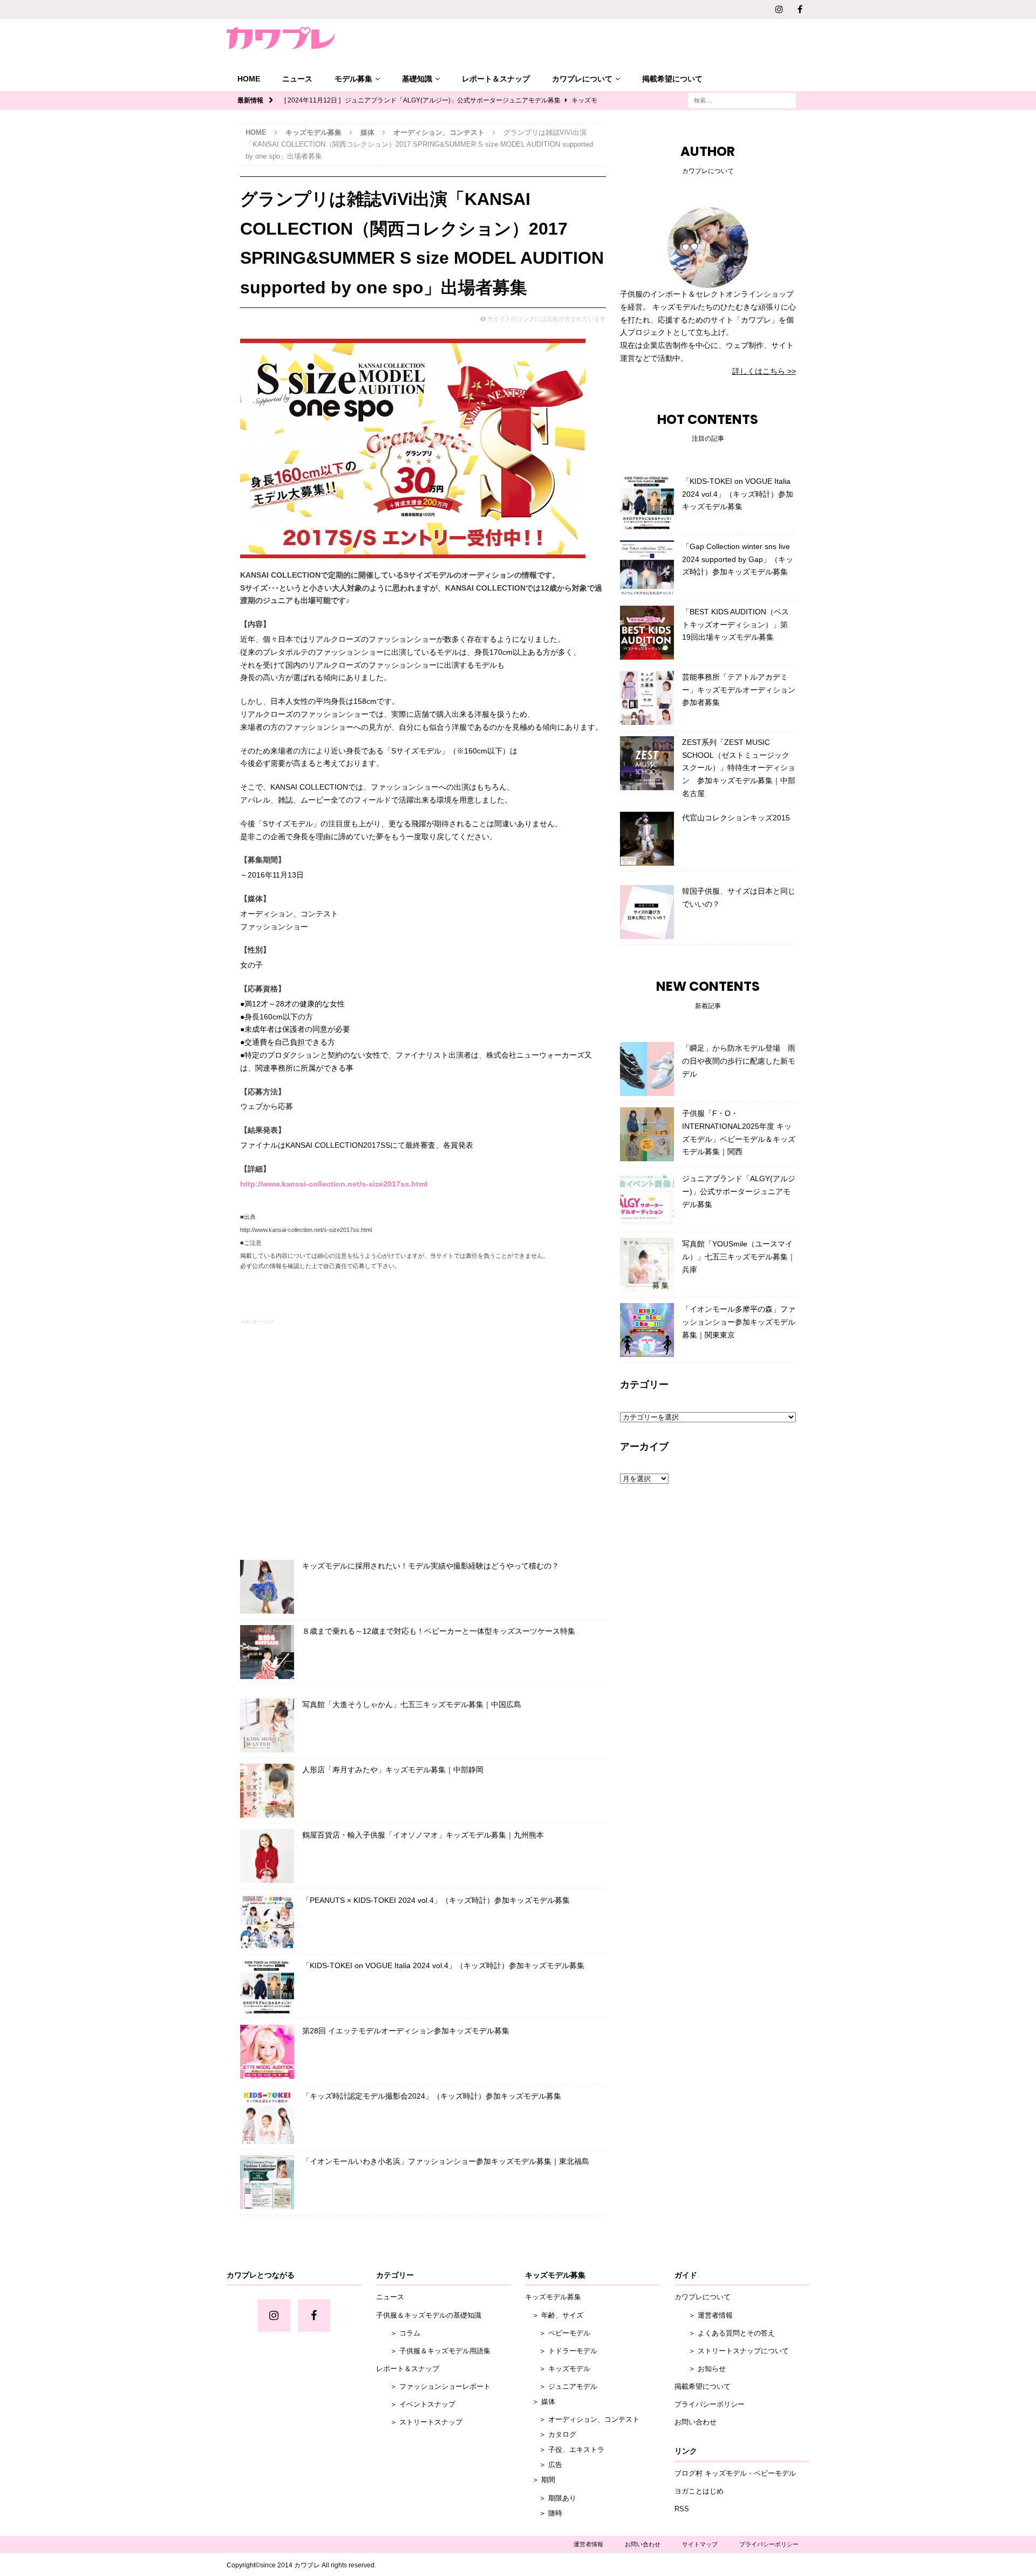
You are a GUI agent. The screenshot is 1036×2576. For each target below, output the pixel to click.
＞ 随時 (544, 2513)
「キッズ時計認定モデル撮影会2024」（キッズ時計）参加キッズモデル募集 (432, 2096)
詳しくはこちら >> (764, 371)
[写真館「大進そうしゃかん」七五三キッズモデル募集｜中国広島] (267, 1725)
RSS (682, 2509)
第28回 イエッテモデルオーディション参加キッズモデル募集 (406, 2031)
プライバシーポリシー (710, 2404)
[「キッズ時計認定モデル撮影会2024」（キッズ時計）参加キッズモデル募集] (267, 2117)
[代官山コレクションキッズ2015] (647, 839)
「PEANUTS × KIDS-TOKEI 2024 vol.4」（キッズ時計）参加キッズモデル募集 (436, 1900)
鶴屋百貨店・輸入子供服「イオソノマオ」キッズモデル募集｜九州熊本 (423, 1835)
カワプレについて (582, 79)
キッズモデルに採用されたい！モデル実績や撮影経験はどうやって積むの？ (431, 1566)
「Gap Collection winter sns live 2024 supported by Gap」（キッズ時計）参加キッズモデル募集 (738, 559)
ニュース (297, 79)
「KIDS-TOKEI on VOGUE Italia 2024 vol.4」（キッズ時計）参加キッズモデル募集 (443, 1965)
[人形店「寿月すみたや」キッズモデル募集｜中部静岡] (267, 1791)
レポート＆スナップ (496, 79)
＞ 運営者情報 (704, 2315)
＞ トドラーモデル (561, 2351)
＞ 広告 (544, 2465)
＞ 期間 (540, 2480)
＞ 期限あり (551, 2498)
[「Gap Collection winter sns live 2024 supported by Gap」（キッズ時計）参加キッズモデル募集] (647, 567)
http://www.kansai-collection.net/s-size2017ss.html (334, 1184)
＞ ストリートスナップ (419, 2422)
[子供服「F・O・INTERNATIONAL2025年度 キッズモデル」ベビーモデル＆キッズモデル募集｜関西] (647, 1134)
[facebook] (800, 9)
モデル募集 (353, 79)
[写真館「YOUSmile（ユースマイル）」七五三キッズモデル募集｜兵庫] (647, 1265)
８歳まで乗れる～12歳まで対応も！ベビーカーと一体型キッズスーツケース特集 (439, 1631)
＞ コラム (398, 2333)
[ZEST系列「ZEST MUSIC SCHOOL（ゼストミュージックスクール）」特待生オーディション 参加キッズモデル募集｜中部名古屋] (647, 763)
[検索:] (742, 100)
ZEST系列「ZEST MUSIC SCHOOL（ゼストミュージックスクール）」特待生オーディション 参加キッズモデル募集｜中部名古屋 (739, 768)
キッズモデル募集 (313, 132)
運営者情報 (588, 2544)
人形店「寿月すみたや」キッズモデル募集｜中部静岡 (393, 1770)
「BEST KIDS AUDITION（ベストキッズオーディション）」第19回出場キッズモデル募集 (735, 625)
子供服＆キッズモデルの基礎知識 (429, 2315)
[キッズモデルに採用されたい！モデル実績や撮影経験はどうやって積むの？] (267, 1587)
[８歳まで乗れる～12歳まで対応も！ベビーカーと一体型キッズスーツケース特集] (267, 1652)
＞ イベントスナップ (416, 2404)
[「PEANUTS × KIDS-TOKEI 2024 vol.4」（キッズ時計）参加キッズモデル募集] (267, 1921)
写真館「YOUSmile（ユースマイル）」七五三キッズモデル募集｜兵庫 (739, 1257)
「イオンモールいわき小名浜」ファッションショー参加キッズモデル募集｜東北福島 (446, 2161)
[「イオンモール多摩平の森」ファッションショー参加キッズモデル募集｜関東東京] (647, 1330)
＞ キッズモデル (558, 2369)
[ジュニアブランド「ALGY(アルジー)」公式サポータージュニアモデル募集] (647, 1200)
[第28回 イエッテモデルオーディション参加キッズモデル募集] (267, 2052)
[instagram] (779, 9)
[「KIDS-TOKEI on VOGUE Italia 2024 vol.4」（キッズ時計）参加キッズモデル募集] (267, 1986)
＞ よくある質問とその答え (725, 2333)
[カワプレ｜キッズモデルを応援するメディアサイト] (281, 38)
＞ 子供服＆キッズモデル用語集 (433, 2351)
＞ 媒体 (540, 2402)
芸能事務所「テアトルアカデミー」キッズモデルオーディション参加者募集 (739, 690)
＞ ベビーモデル (558, 2333)
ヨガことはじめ (699, 2491)
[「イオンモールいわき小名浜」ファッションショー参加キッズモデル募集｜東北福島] (267, 2182)
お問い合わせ (696, 2422)
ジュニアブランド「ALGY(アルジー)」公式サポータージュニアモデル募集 (739, 1191)
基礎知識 (417, 79)
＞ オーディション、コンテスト (582, 2419)
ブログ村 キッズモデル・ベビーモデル (735, 2473)
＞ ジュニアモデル (561, 2386)
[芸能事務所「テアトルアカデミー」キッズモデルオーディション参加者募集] (647, 698)
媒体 (367, 132)
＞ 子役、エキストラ (565, 2450)
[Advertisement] (423, 1437)
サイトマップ (700, 2544)
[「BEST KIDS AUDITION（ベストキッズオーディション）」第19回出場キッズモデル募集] (647, 633)
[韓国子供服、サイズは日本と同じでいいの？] (647, 912)
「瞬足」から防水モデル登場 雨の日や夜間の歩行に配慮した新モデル (739, 1061)
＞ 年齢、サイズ (554, 2315)
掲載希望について (672, 79)
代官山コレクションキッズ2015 (736, 818)
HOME (249, 79)
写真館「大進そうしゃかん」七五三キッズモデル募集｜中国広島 (412, 1704)
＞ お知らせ (700, 2369)
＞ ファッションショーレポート (433, 2386)
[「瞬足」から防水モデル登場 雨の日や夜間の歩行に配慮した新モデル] (647, 1069)
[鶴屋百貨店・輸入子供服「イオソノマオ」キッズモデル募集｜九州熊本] (267, 1856)
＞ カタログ (551, 2434)
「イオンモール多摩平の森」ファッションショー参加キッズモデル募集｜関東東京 (739, 1322)
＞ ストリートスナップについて (732, 2351)
